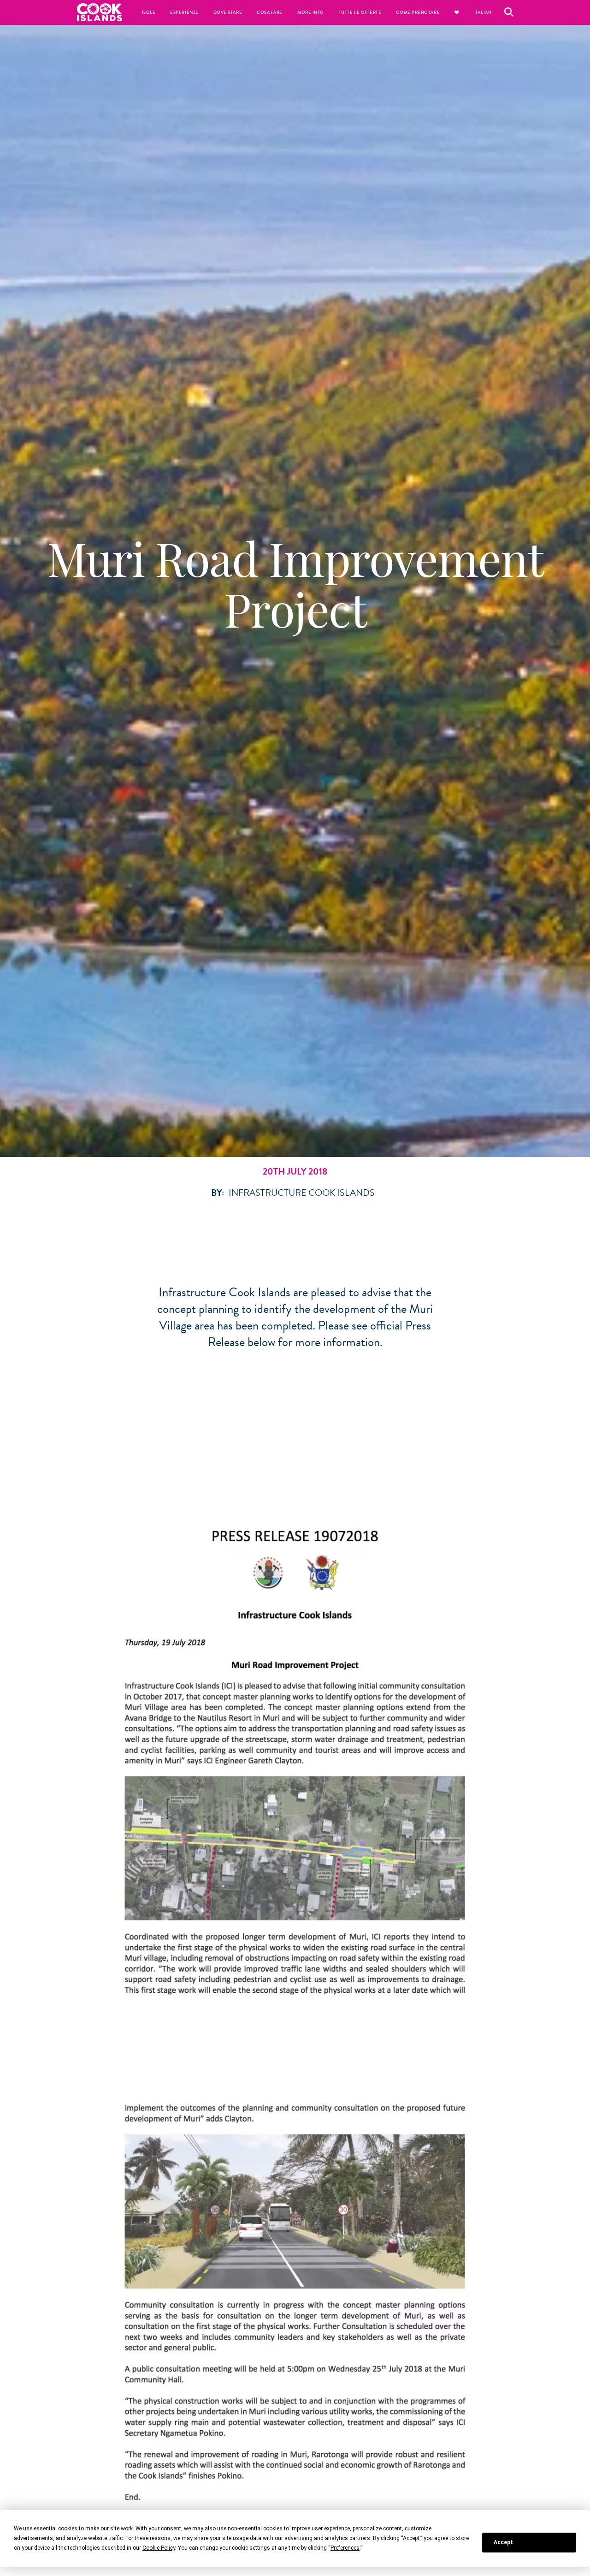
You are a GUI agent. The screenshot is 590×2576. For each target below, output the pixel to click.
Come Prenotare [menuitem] (418, 12)
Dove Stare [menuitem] (228, 12)
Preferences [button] (345, 2548)
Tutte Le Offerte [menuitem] (360, 12)
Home (100, 12)
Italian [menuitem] (482, 12)
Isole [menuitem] (149, 12)
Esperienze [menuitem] (184, 12)
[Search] (509, 12)
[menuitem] (457, 12)
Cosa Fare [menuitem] (270, 12)
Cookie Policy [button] (159, 2548)
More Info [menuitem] (311, 12)
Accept (503, 2542)
